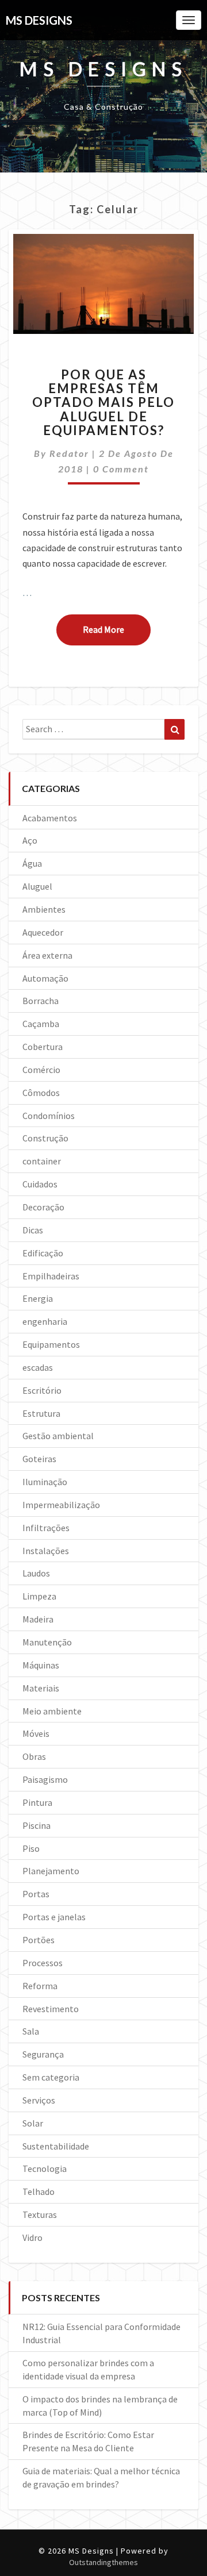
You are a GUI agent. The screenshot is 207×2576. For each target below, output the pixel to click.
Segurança (43, 2054)
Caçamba (41, 1024)
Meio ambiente (52, 1711)
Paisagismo (45, 1779)
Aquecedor (43, 932)
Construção (45, 1138)
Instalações (46, 1551)
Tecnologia (45, 2169)
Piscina (37, 1825)
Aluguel (37, 886)
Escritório (42, 1390)
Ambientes (44, 909)
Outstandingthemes (103, 2562)
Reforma (40, 1986)
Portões (39, 1940)
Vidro (32, 2237)
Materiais (41, 1688)
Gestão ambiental (58, 1436)
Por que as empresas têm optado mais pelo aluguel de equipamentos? (103, 402)
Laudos (36, 1573)
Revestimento (51, 2009)
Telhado (39, 2191)
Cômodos (41, 1093)
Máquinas (41, 1665)
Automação (45, 978)
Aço (30, 840)
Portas (36, 1894)
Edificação (43, 1253)
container (42, 1161)
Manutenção (47, 1642)
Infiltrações (46, 1528)
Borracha (41, 1001)
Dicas (33, 1230)
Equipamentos (51, 1344)
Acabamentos (50, 818)
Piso (31, 1848)
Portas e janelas (54, 1917)
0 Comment (121, 469)
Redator (69, 453)
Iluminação (45, 1482)
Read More (117, 629)
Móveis (36, 1733)
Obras (34, 1756)
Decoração (43, 1207)
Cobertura (43, 1047)
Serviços (39, 2100)
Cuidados (40, 1184)
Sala (31, 2031)
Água (32, 863)
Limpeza (39, 1596)
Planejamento (51, 1871)
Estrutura (41, 1413)
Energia (38, 1298)
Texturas (40, 2214)
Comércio (41, 1070)
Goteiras (39, 1459)
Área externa (47, 955)
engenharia (45, 1321)
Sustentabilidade (56, 2146)
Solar (33, 2123)
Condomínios (49, 1116)
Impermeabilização (61, 1505)
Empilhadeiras (51, 1276)
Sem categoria (51, 2077)
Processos (43, 1963)
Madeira (38, 1619)
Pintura (37, 1802)
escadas (38, 1367)
